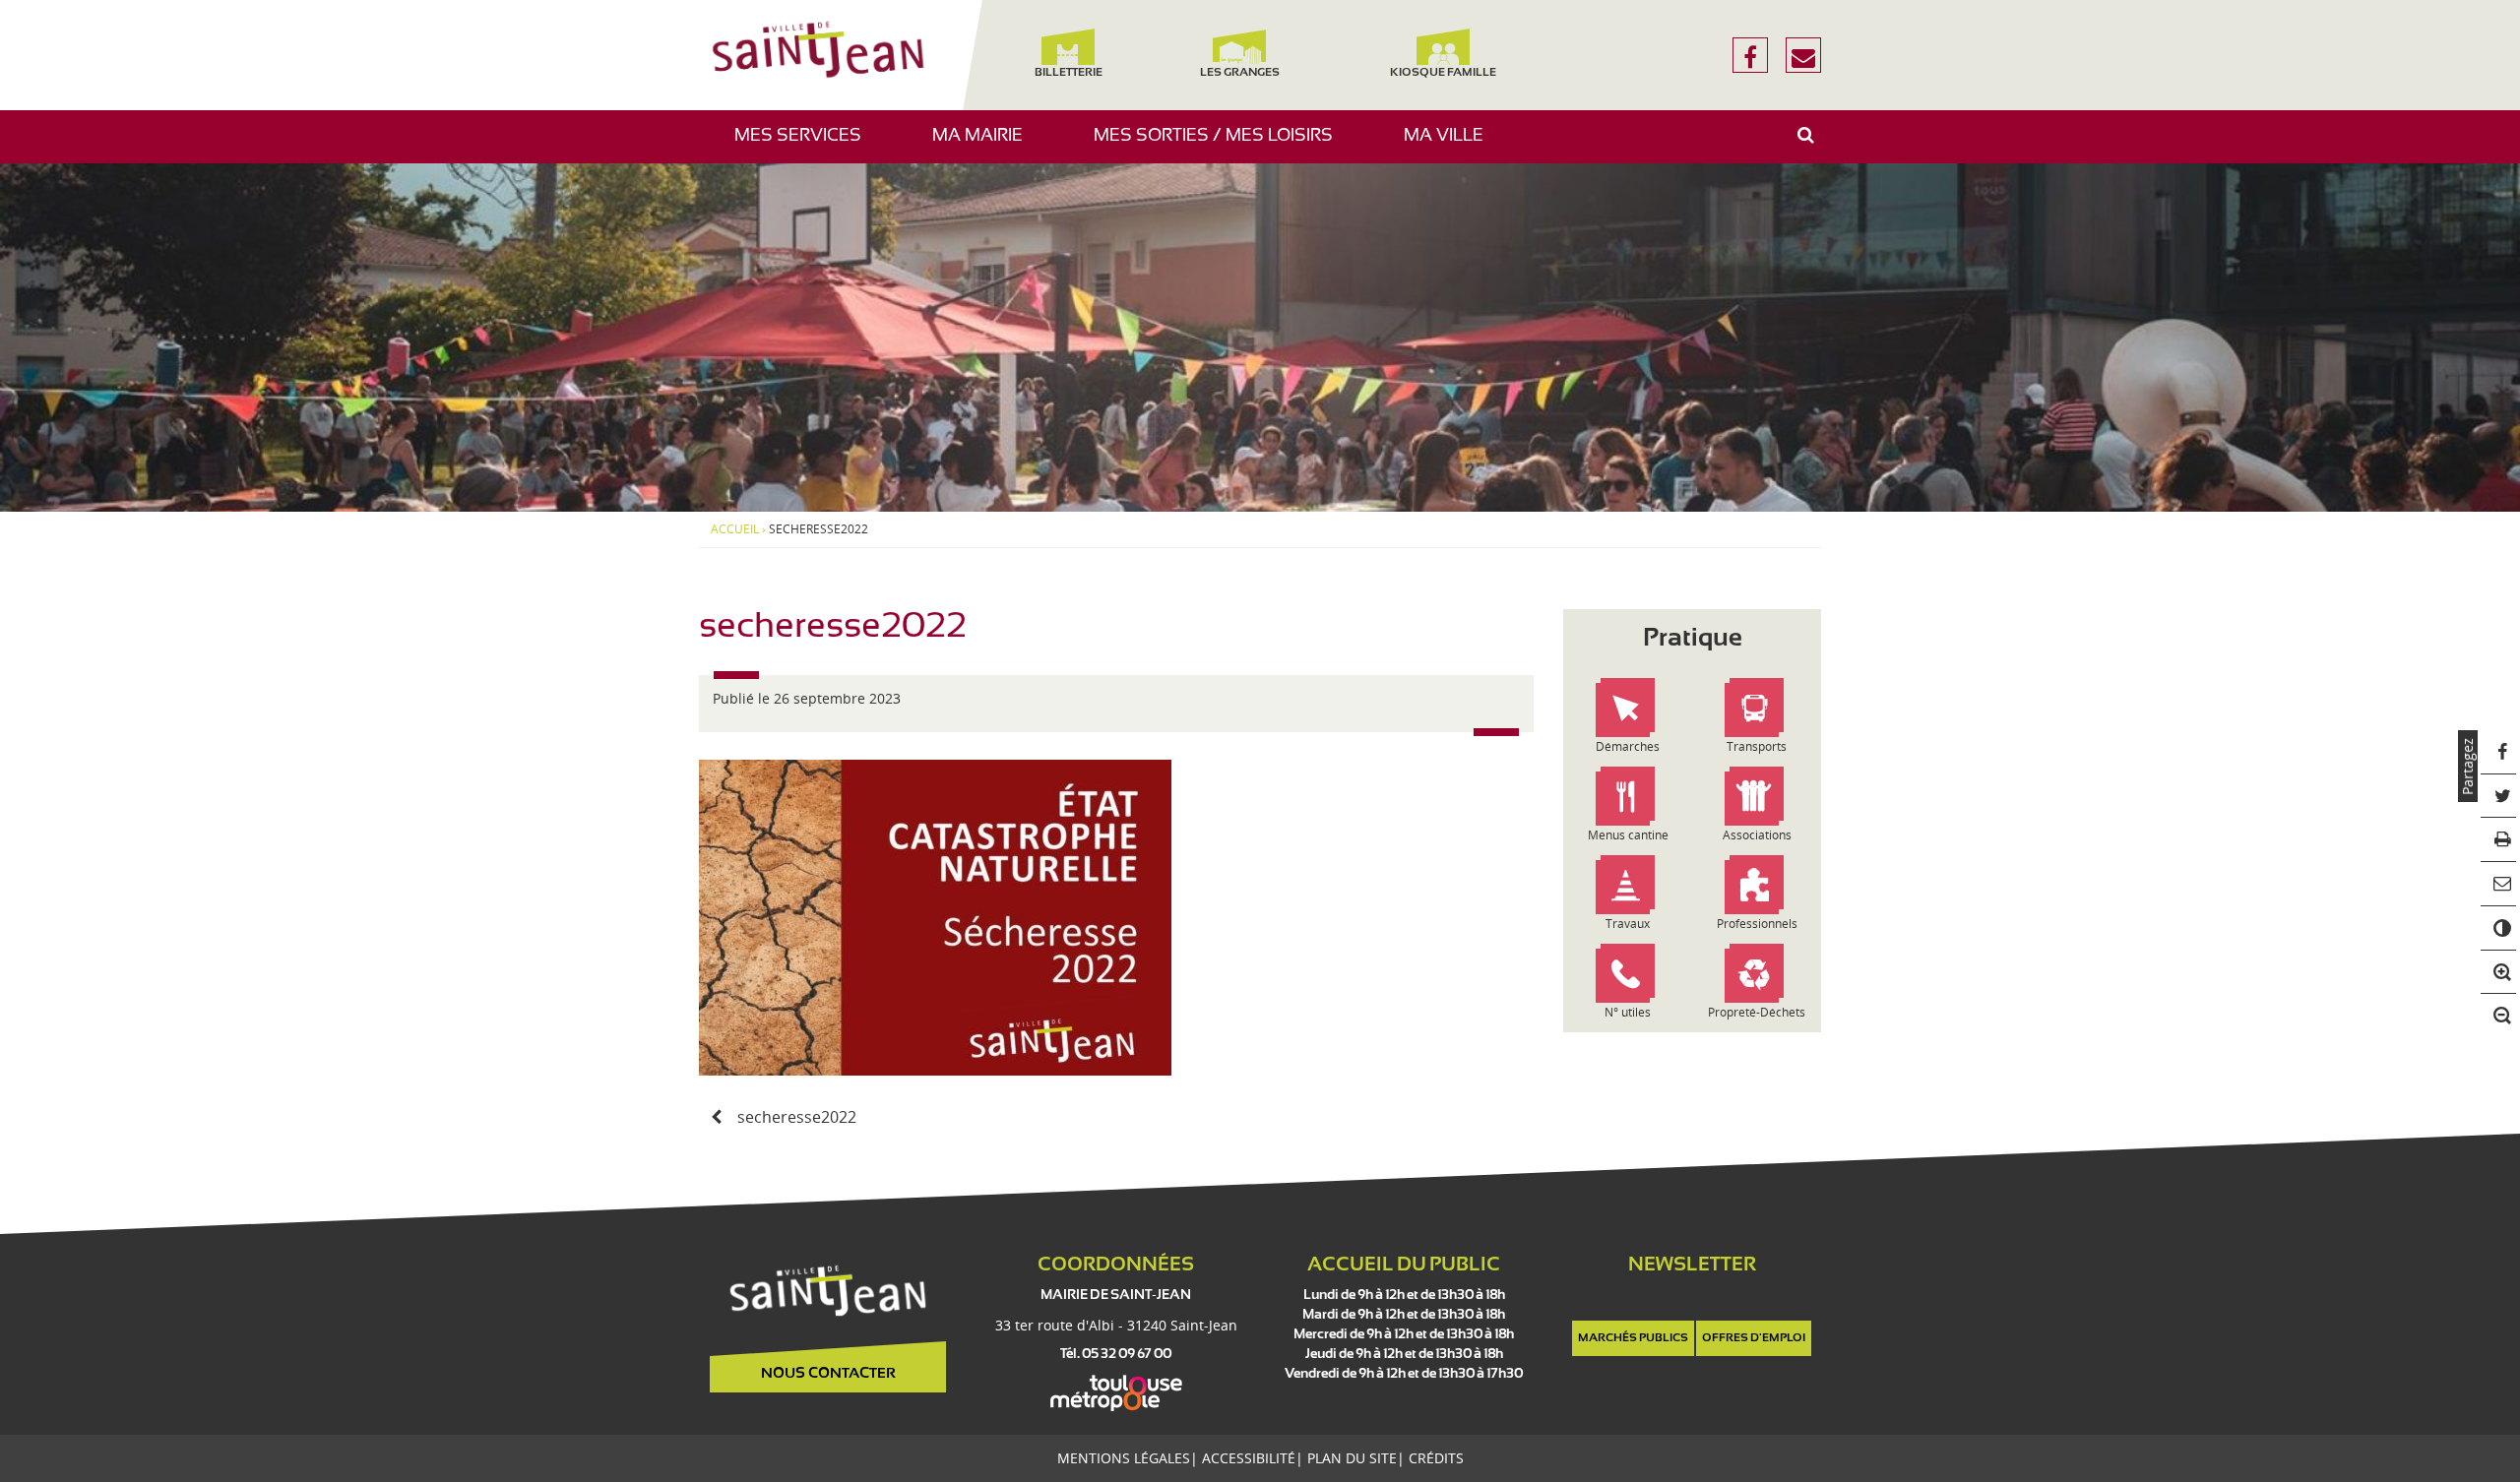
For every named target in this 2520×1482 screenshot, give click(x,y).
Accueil (735, 529)
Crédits (1436, 1458)
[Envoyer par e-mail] (2499, 884)
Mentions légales (1124, 1458)
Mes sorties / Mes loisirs (1221, 145)
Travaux (1628, 924)
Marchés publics (1633, 1338)
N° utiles (1628, 1012)
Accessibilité (1249, 1458)
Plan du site (1352, 1458)
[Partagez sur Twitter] (2499, 797)
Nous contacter (828, 1374)
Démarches (1628, 746)
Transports (1757, 746)
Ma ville (1451, 145)
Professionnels (1757, 924)
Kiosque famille (1443, 73)
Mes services (805, 145)
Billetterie (1068, 73)
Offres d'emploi (1754, 1338)
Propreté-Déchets (1757, 1012)
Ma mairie (985, 145)
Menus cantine (1628, 835)
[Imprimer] (2499, 841)
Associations (1757, 835)
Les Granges (1239, 73)
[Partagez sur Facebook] (2499, 752)
